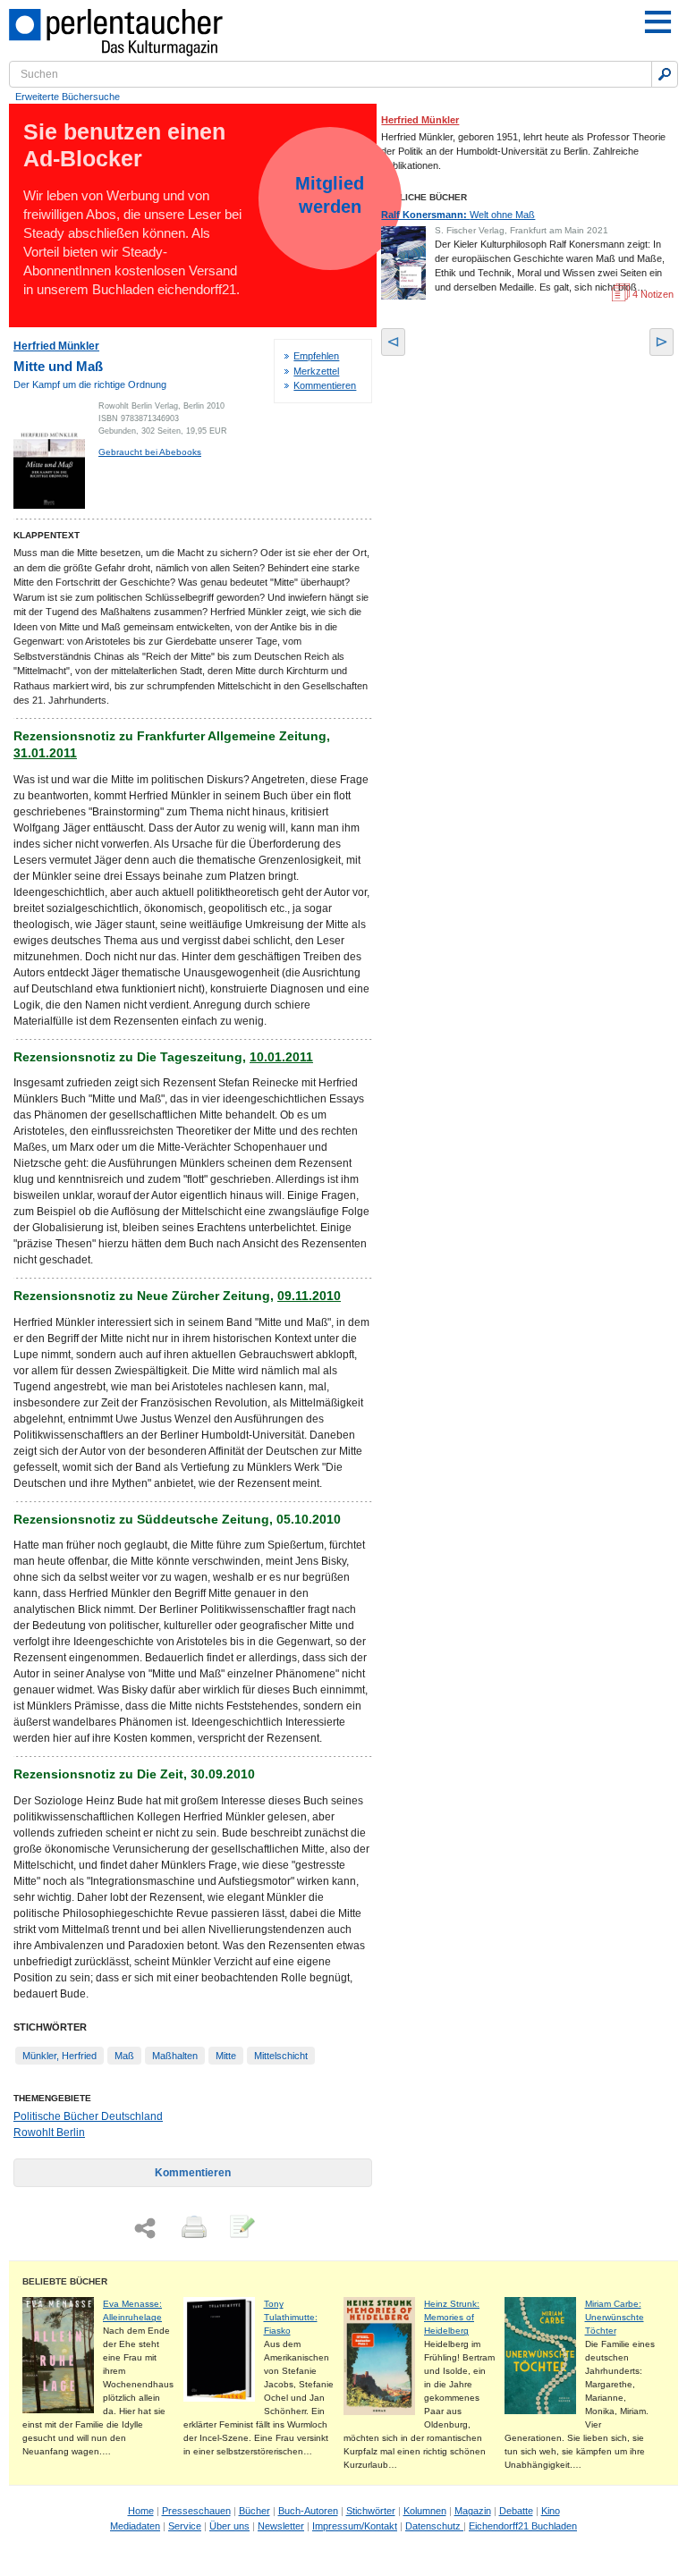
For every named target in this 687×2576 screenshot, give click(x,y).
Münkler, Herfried (59, 2056)
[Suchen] (665, 74)
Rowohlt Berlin (49, 2133)
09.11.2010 (309, 1296)
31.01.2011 (45, 753)
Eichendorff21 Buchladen (523, 2526)
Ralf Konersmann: (458, 215)
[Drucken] (192, 2228)
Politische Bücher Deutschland (88, 2116)
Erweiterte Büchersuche (68, 97)
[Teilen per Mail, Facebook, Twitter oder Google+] (145, 2229)
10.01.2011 (281, 1057)
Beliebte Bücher (65, 2281)
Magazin (473, 2511)
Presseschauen (196, 2511)
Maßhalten (175, 2056)
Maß (124, 2056)
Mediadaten (135, 2526)
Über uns (229, 2526)
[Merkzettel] (241, 2228)
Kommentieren (325, 385)
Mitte (226, 2056)
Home (141, 2511)
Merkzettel (316, 371)
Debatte (516, 2511)
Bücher (254, 2511)
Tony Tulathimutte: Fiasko (291, 2317)
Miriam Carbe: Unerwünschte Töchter (615, 2317)
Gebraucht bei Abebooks (150, 452)
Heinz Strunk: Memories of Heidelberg (452, 2317)
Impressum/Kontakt (355, 2526)
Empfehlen (316, 356)
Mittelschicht (281, 2056)
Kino (551, 2511)
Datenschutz (434, 2526)
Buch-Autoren (308, 2511)
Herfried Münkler (56, 346)
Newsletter (281, 2526)
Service (185, 2526)
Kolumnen (425, 2511)
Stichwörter (371, 2511)
